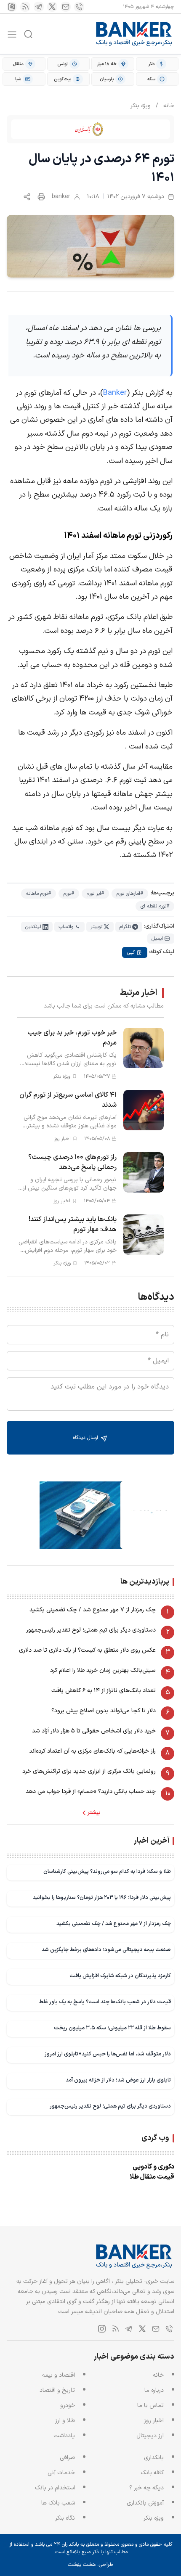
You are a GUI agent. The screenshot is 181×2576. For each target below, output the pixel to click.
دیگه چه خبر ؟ (146, 2488)
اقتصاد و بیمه (59, 2375)
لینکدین (33, 927)
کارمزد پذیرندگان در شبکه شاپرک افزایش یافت (120, 1976)
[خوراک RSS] (25, 7)
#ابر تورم (95, 894)
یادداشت (64, 2436)
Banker (115, 393)
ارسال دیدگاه (86, 1438)
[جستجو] (28, 34)
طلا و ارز (65, 2421)
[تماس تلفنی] (79, 7)
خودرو (68, 2405)
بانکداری (154, 2458)
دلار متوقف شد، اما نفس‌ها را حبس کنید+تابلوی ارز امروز (108, 2054)
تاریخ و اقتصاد (57, 2390)
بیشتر (94, 1813)
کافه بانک (152, 2473)
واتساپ (66, 927)
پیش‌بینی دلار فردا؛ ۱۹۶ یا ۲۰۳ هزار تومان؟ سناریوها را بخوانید (102, 1898)
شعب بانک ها (58, 2503)
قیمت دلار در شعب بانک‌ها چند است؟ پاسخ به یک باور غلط (105, 2002)
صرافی (67, 2458)
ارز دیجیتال (150, 2436)
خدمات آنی (61, 2473)
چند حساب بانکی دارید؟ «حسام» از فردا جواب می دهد (91, 1792)
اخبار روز (154, 2421)
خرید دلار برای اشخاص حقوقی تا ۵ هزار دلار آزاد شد (94, 1731)
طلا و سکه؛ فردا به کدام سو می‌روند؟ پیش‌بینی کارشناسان (107, 1871)
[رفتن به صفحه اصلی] (134, 34)
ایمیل (157, 939)
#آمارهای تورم (130, 894)
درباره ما (154, 2390)
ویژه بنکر (141, 106)
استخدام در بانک (55, 2488)
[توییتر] (52, 7)
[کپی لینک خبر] (27, 197)
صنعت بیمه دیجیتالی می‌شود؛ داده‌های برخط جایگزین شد (106, 1950)
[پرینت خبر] (41, 197)
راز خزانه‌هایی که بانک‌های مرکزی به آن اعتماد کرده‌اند (92, 1751)
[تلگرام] (39, 7)
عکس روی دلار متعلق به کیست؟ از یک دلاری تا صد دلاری (87, 1650)
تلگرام (125, 927)
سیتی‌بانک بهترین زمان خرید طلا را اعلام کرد (103, 1670)
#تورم (69, 894)
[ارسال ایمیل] (66, 7)
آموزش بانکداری (145, 2503)
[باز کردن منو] (12, 34)
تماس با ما (150, 2405)
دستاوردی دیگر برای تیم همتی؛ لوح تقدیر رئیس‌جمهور (91, 1630)
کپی (131, 952)
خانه (169, 106)
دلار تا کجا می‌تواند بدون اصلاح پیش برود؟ (104, 1711)
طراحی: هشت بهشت (90, 2565)
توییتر (96, 927)
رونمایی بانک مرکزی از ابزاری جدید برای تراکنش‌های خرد (89, 1771)
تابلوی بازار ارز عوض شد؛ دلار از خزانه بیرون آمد (118, 2080)
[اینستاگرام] (12, 7)
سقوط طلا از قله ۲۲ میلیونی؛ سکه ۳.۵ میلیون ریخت (112, 2028)
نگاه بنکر (65, 2518)
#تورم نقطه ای (155, 906)
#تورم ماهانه (39, 894)
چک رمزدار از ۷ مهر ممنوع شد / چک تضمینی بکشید (93, 1610)
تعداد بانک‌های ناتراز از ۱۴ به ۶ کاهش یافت (104, 1691)
